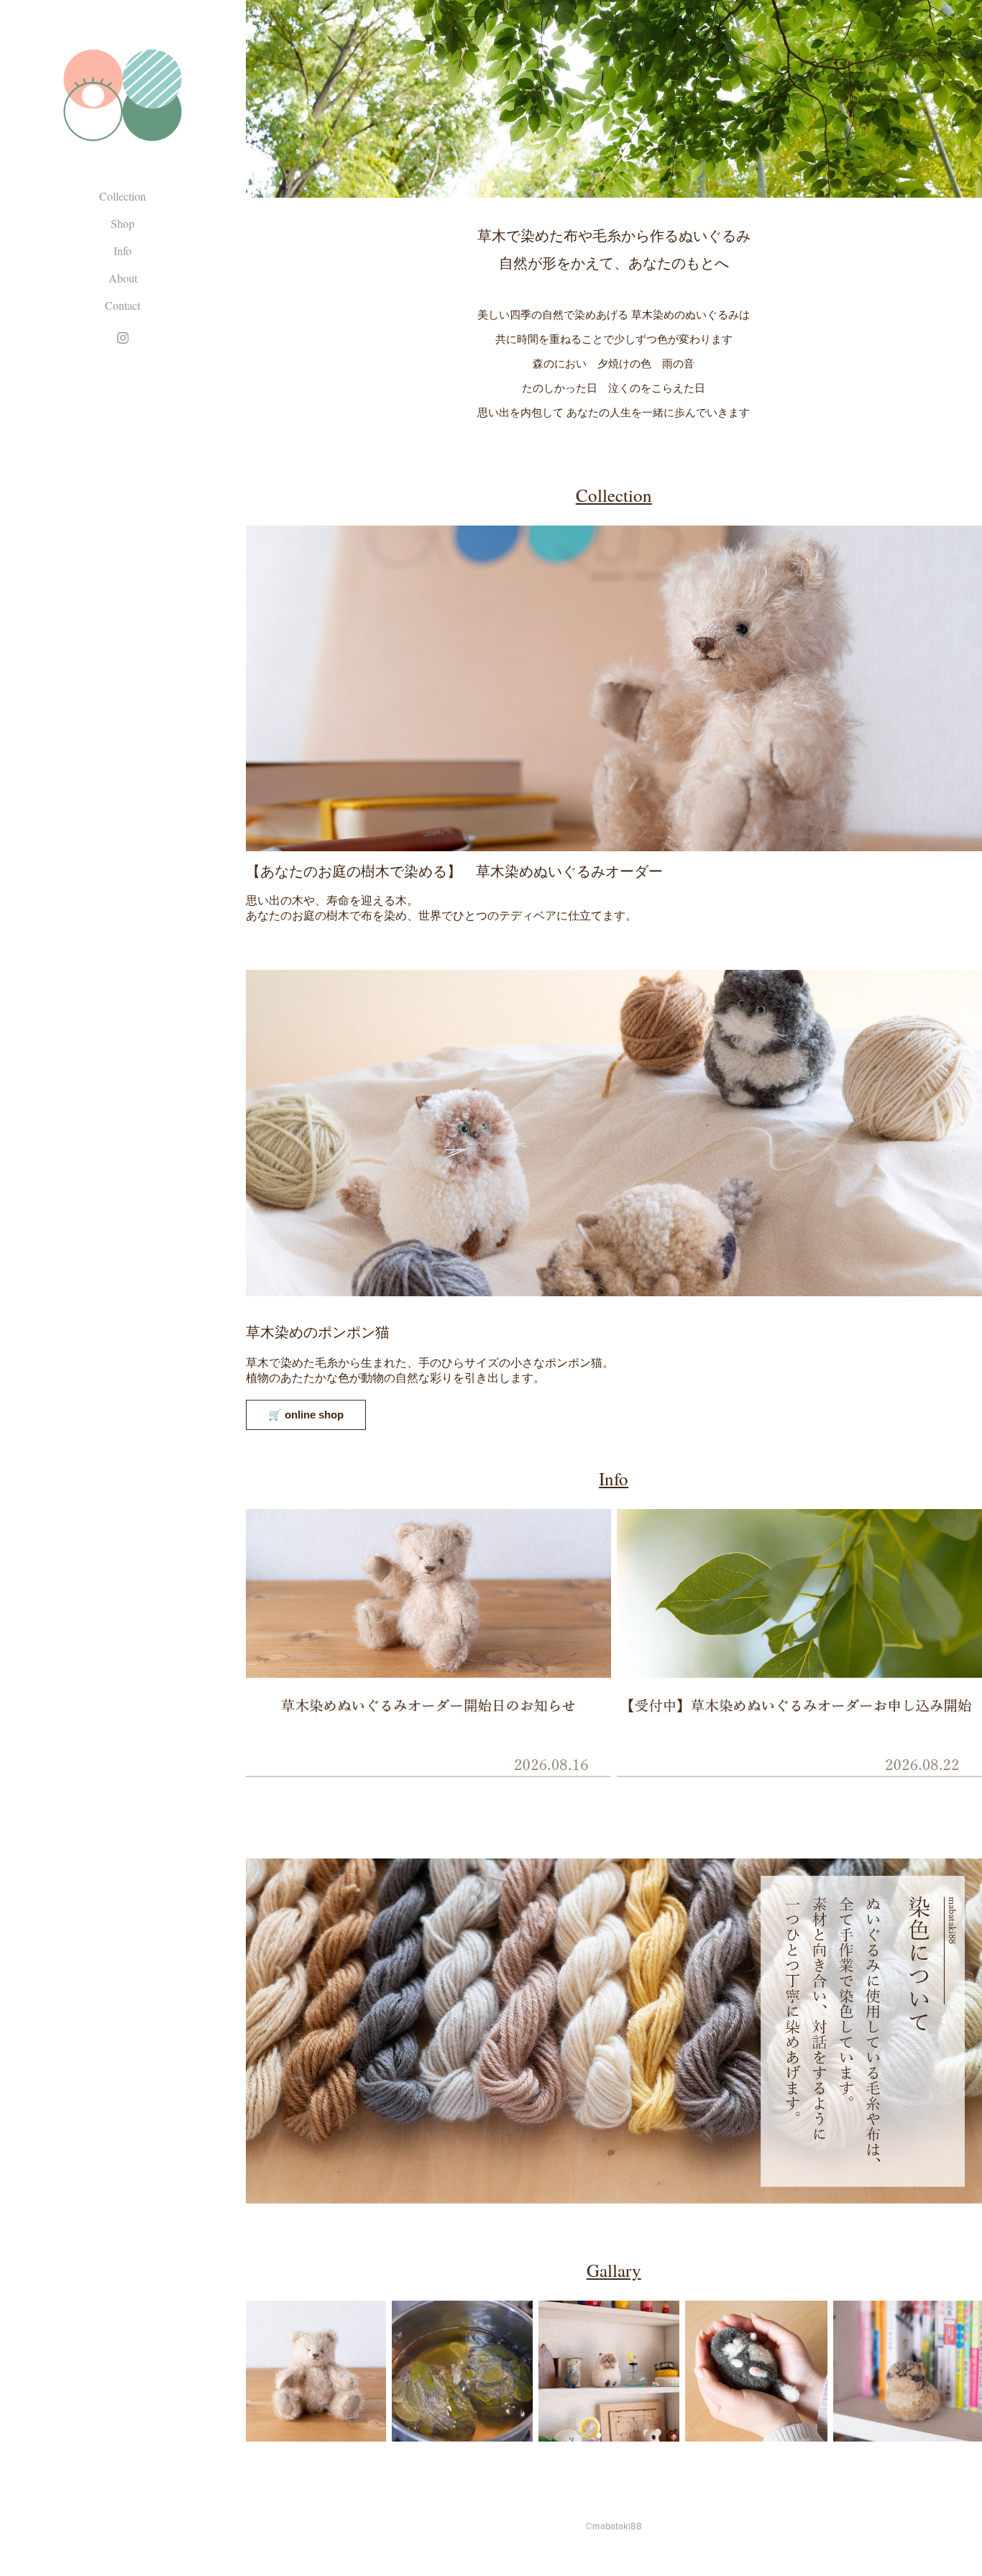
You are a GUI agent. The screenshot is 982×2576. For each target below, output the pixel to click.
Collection (123, 196)
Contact (123, 305)
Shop (123, 223)
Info (123, 251)
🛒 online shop (306, 1415)
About (123, 278)
